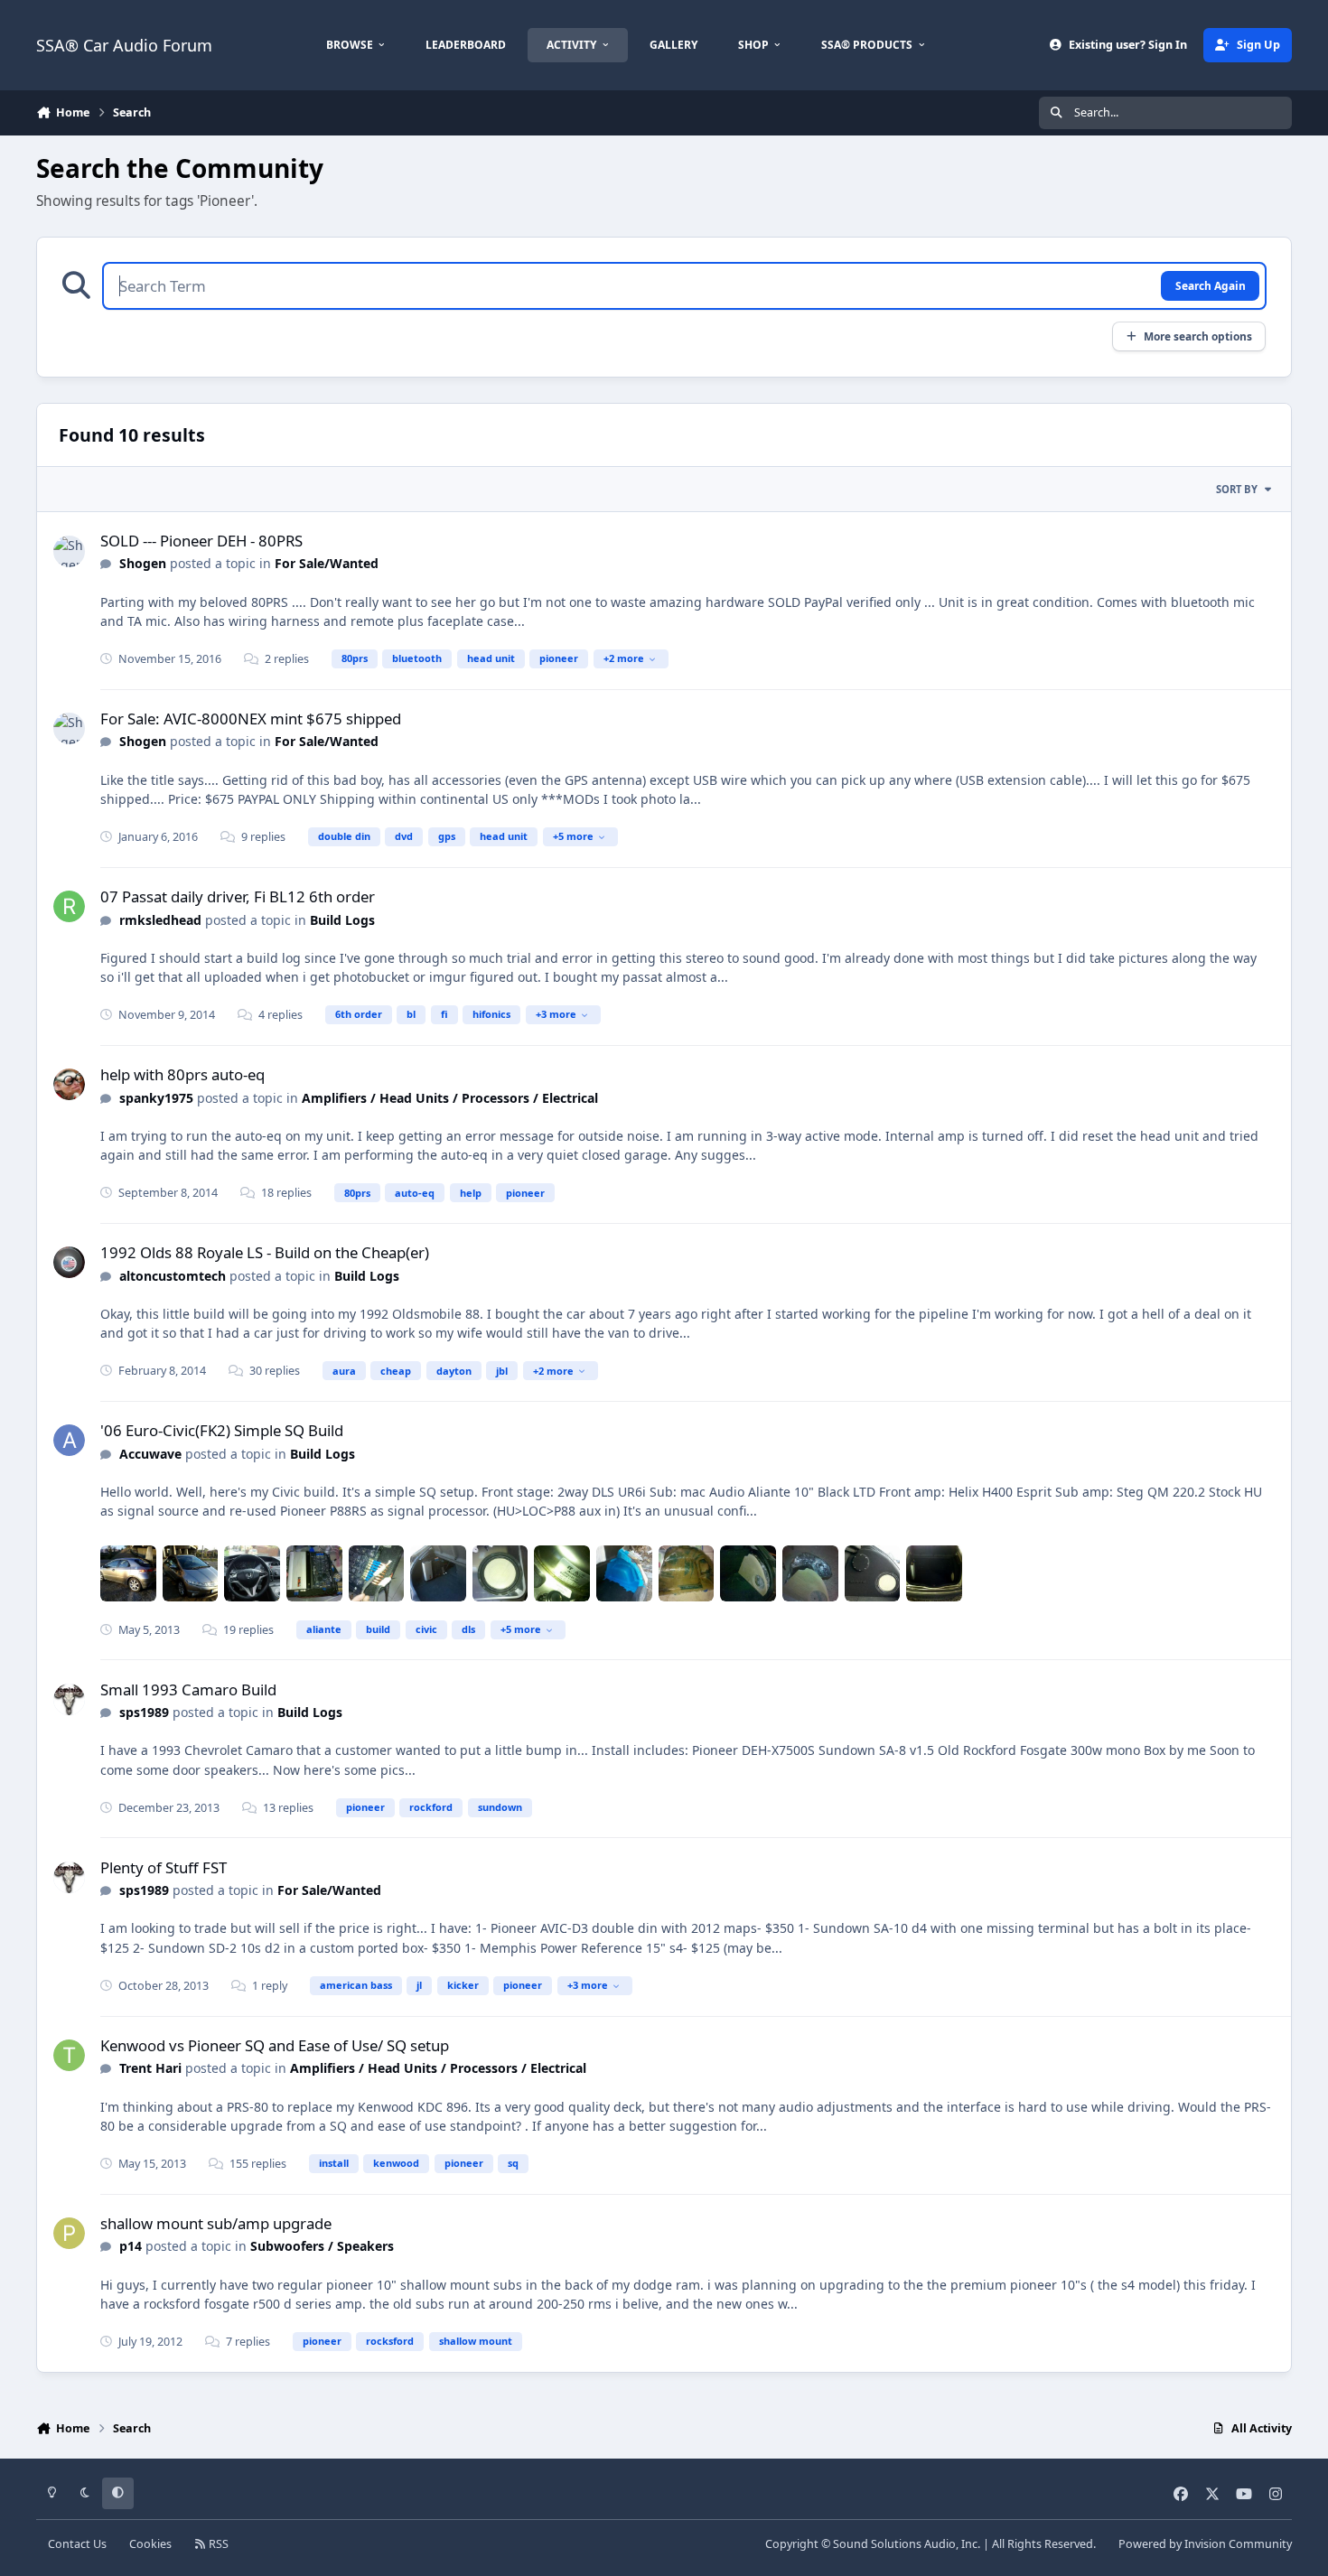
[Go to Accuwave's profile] (69, 1440)
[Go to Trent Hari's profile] (69, 2055)
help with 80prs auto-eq (182, 1074)
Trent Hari (150, 2068)
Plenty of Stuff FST (164, 1867)
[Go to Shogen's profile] (69, 551)
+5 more (573, 836)
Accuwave (150, 1454)
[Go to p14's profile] (69, 2233)
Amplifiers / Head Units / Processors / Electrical (450, 1098)
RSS (217, 2544)
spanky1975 (156, 1098)
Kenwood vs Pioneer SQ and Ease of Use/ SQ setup (275, 2045)
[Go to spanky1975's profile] (69, 1084)
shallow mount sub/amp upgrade (216, 2223)
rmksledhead (160, 920)
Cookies (150, 2544)
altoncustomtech (173, 1276)
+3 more (556, 1014)
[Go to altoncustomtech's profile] (69, 1262)
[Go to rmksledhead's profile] (69, 906)
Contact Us (77, 2544)
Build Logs (342, 920)
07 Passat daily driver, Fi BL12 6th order (238, 896)
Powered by (1205, 2544)
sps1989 (144, 1712)
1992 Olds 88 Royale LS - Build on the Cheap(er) (265, 1252)
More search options (1198, 336)
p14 (131, 2246)
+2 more (624, 658)
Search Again (1211, 285)
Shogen (143, 563)
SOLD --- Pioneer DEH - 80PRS (201, 541)
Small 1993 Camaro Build (188, 1689)
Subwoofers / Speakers (322, 2246)
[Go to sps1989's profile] (69, 1699)
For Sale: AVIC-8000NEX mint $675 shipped (251, 719)
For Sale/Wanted (327, 563)
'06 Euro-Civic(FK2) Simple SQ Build (222, 1430)
